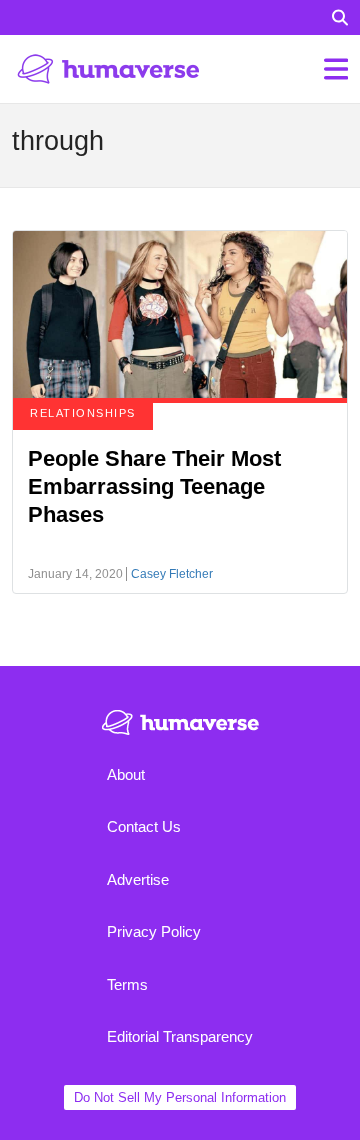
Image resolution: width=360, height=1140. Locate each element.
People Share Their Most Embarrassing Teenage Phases (154, 486)
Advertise (138, 879)
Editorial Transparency (180, 1036)
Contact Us (144, 826)
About (126, 774)
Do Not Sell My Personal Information (180, 1097)
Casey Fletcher (172, 574)
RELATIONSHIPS (83, 413)
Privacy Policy (154, 931)
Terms (127, 984)
